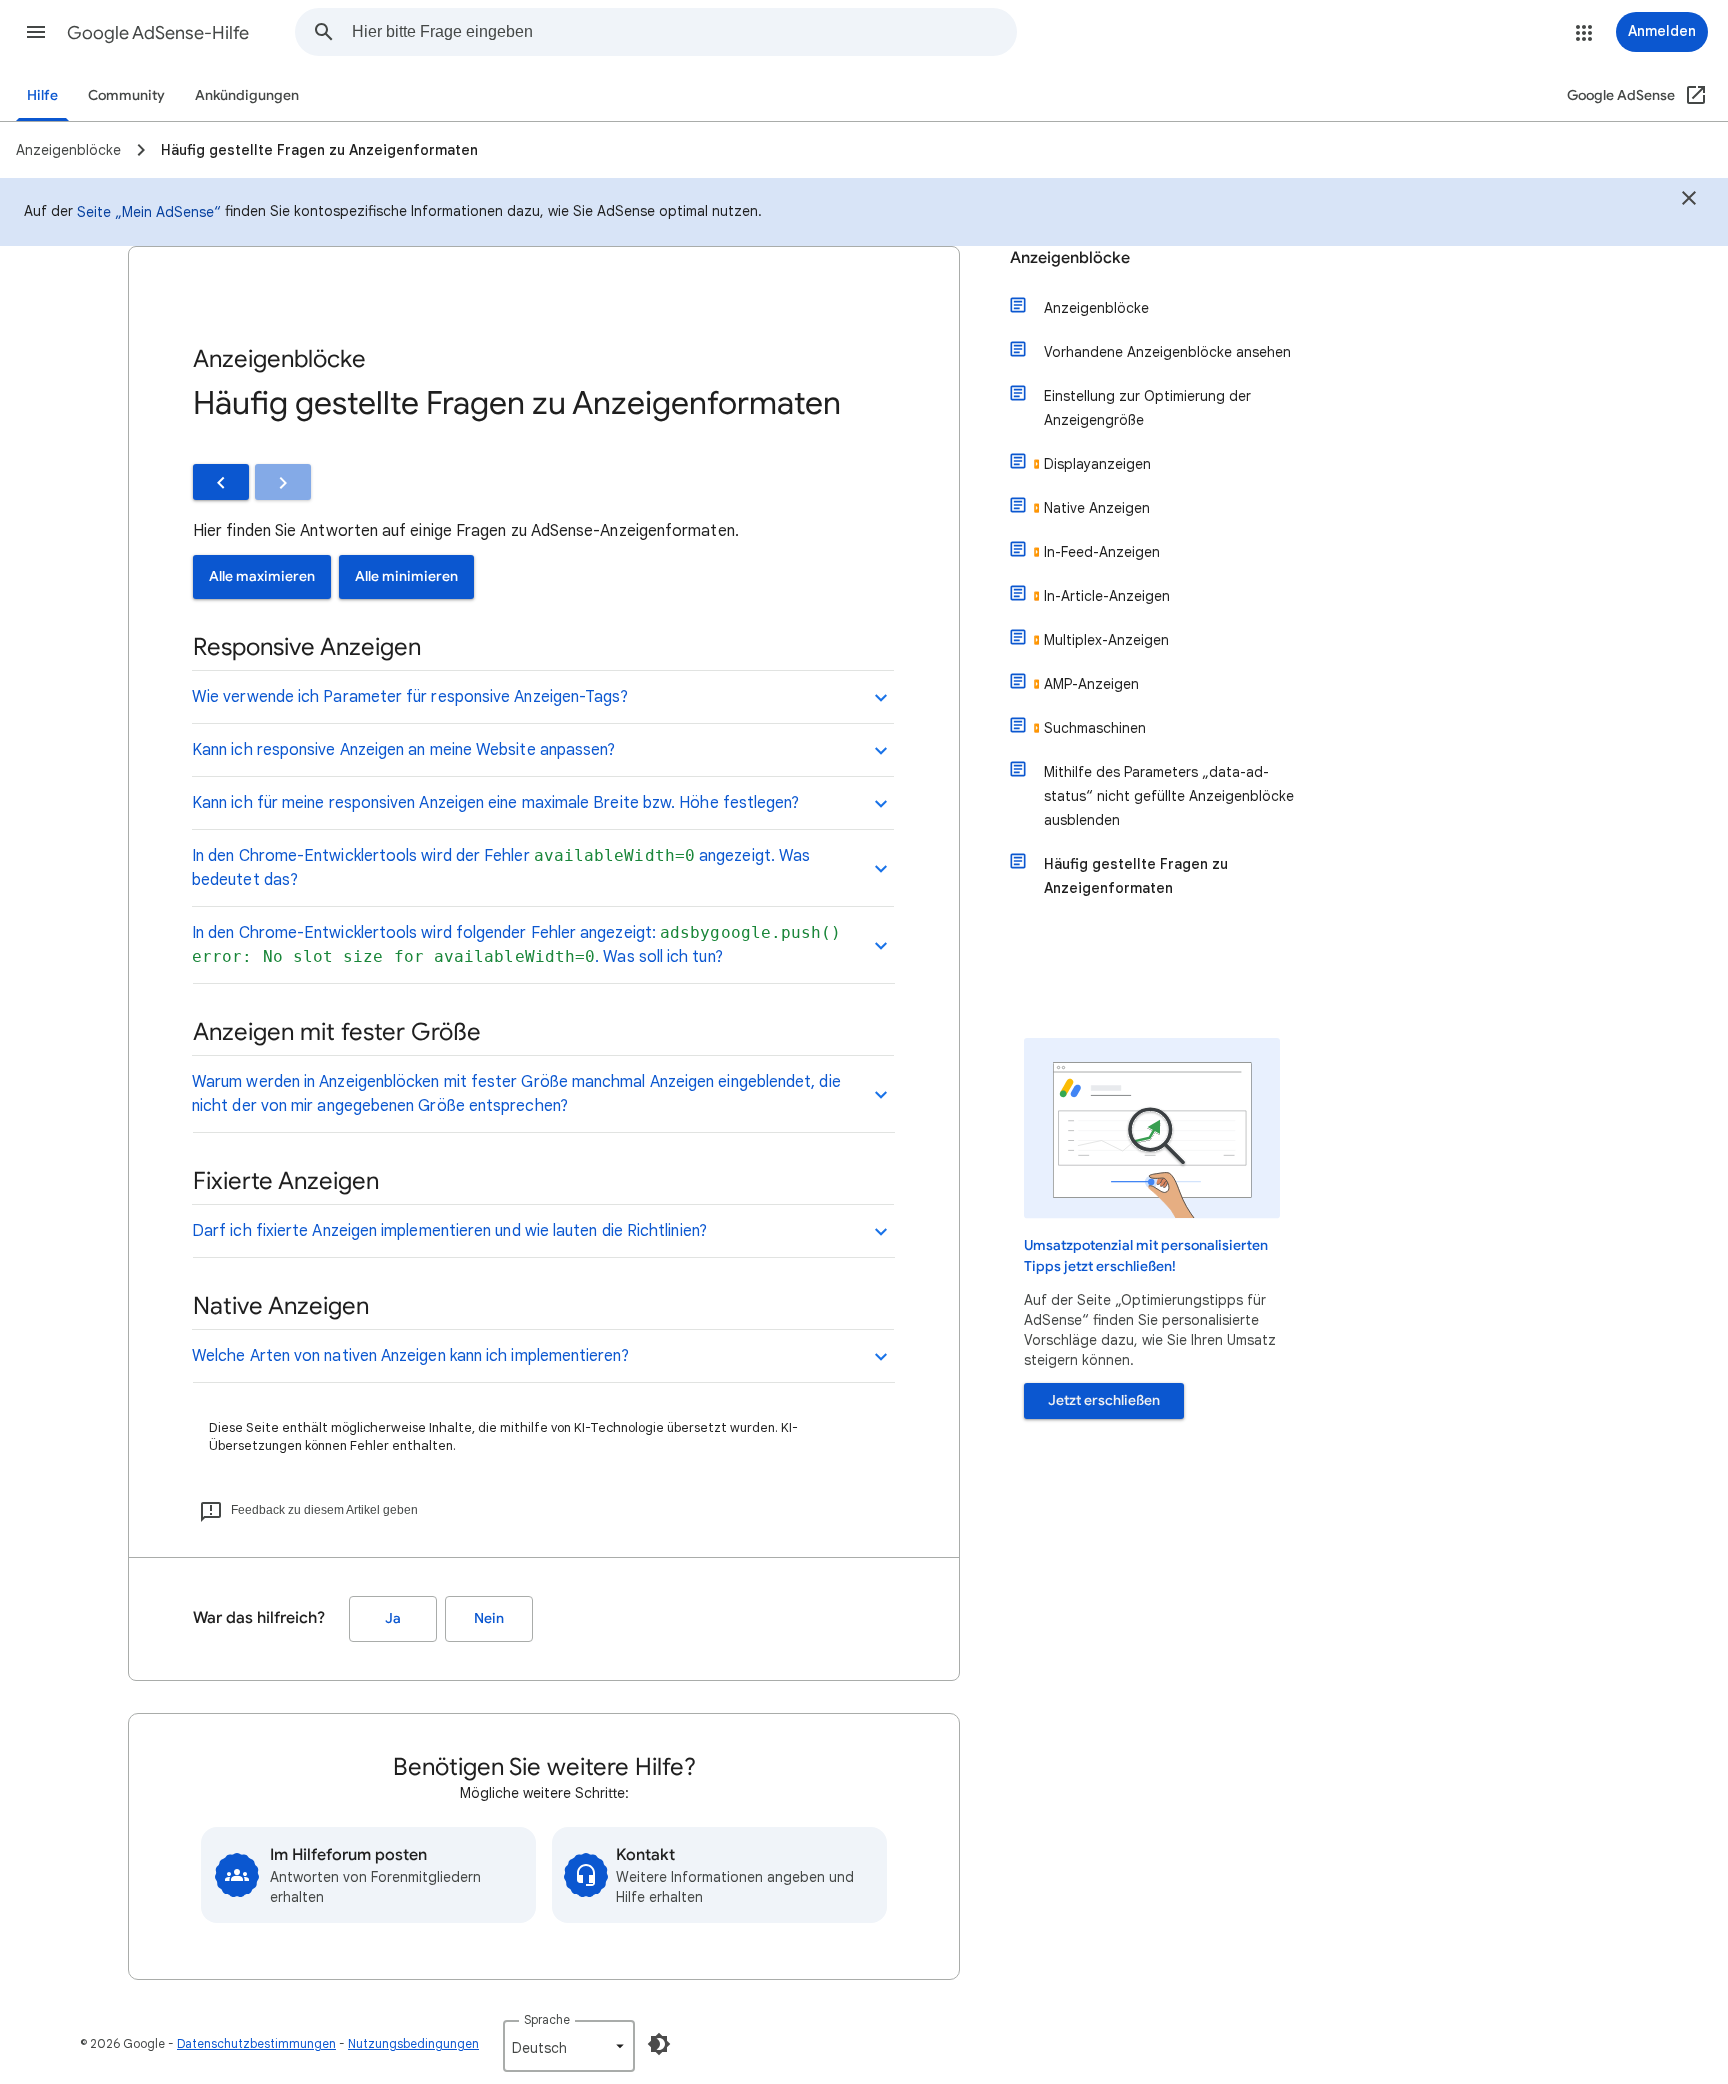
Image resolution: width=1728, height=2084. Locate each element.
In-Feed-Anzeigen (1102, 552)
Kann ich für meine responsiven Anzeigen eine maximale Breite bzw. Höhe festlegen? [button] (495, 803)
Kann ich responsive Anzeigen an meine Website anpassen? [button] (403, 750)
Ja (393, 1618)
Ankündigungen (247, 95)
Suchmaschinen (1095, 728)
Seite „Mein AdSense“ (149, 212)
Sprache (547, 2019)
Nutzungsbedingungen (413, 2043)
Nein (489, 1618)
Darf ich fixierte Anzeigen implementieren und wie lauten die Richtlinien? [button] (449, 1231)
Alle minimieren (406, 576)
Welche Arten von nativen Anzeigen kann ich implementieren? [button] (410, 1356)
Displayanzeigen (1097, 464)
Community (126, 95)
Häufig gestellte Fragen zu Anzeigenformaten (1136, 876)
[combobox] (684, 32)
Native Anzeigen (1097, 508)
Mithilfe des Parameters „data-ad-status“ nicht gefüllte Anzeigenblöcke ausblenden (1169, 796)
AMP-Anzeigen (1091, 684)
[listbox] (569, 2046)
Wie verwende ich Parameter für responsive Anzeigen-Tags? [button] (410, 697)
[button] (36, 32)
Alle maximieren (262, 576)
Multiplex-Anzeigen (1106, 640)
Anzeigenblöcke (1070, 258)
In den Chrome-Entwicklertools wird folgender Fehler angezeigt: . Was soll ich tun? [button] (517, 945)
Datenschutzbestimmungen (256, 2043)
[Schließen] (1689, 201)
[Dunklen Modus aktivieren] (659, 2044)
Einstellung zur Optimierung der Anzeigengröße (1147, 408)
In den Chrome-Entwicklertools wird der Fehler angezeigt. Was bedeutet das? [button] (501, 868)
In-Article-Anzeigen (1107, 596)
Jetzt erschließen (1104, 1400)
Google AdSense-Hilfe (158, 33)
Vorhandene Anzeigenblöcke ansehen (1167, 352)
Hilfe (42, 95)
